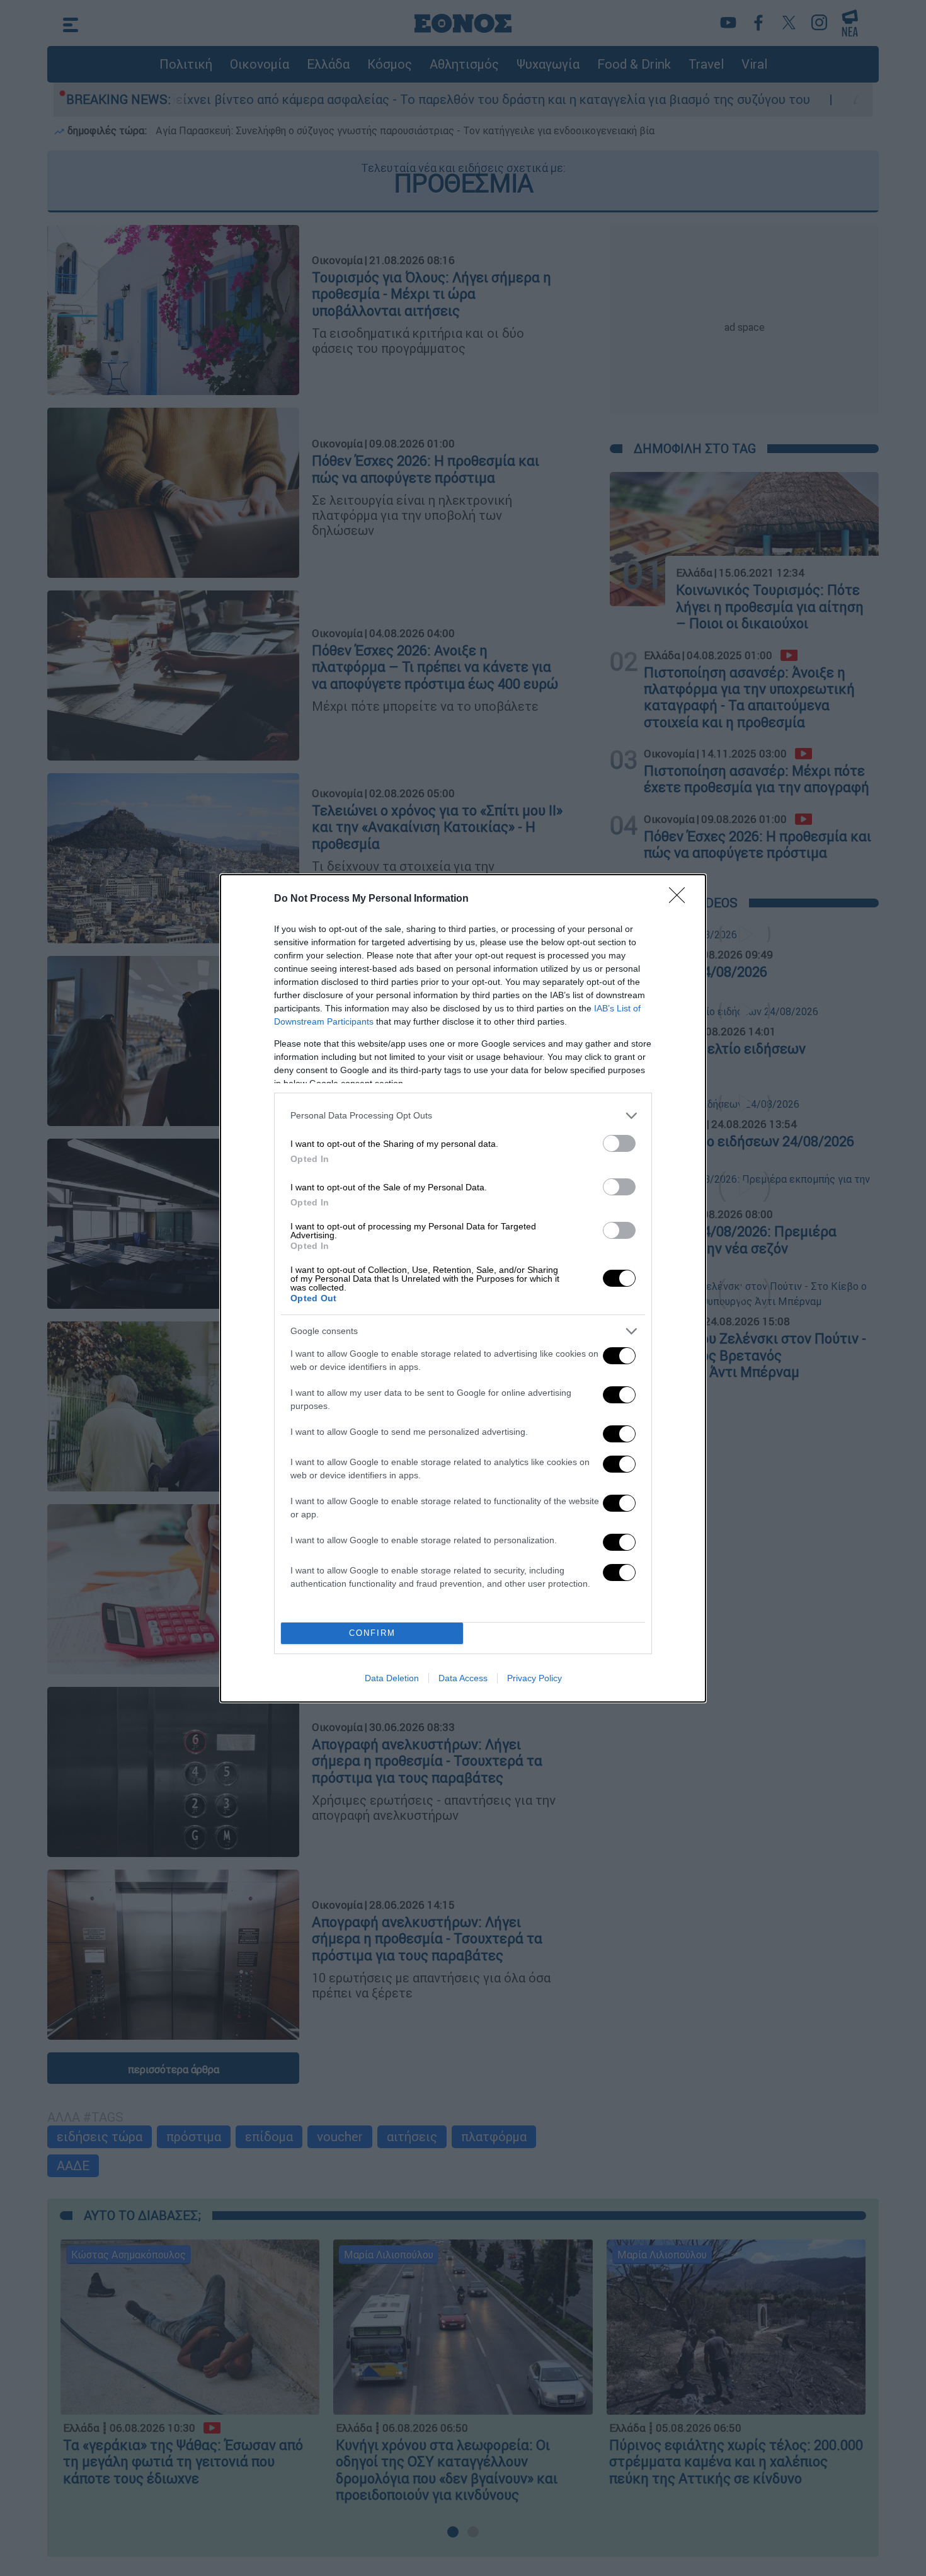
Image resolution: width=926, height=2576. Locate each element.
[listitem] (463, 1116)
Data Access (463, 1678)
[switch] (619, 1143)
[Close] (681, 899)
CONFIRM (372, 1633)
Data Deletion (392, 1678)
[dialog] (463, 1288)
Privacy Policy (534, 1678)
